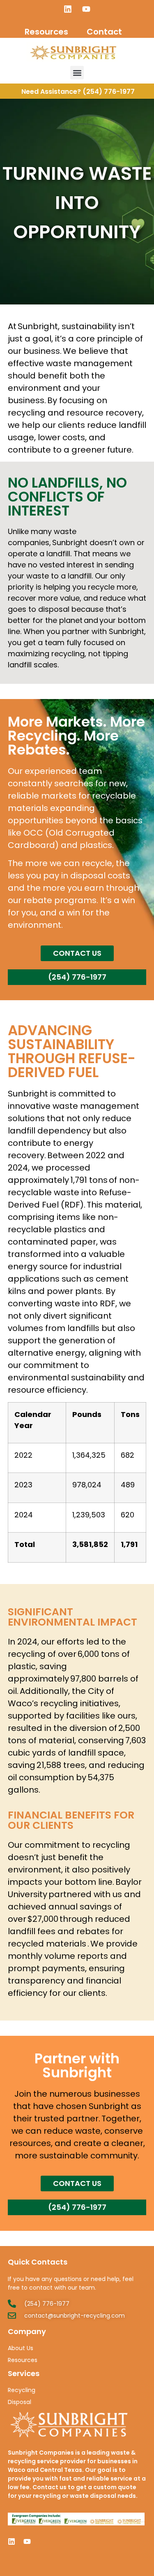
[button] (77, 73)
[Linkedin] (68, 9)
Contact (104, 32)
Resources (46, 32)
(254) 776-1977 (109, 92)
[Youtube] (86, 9)
